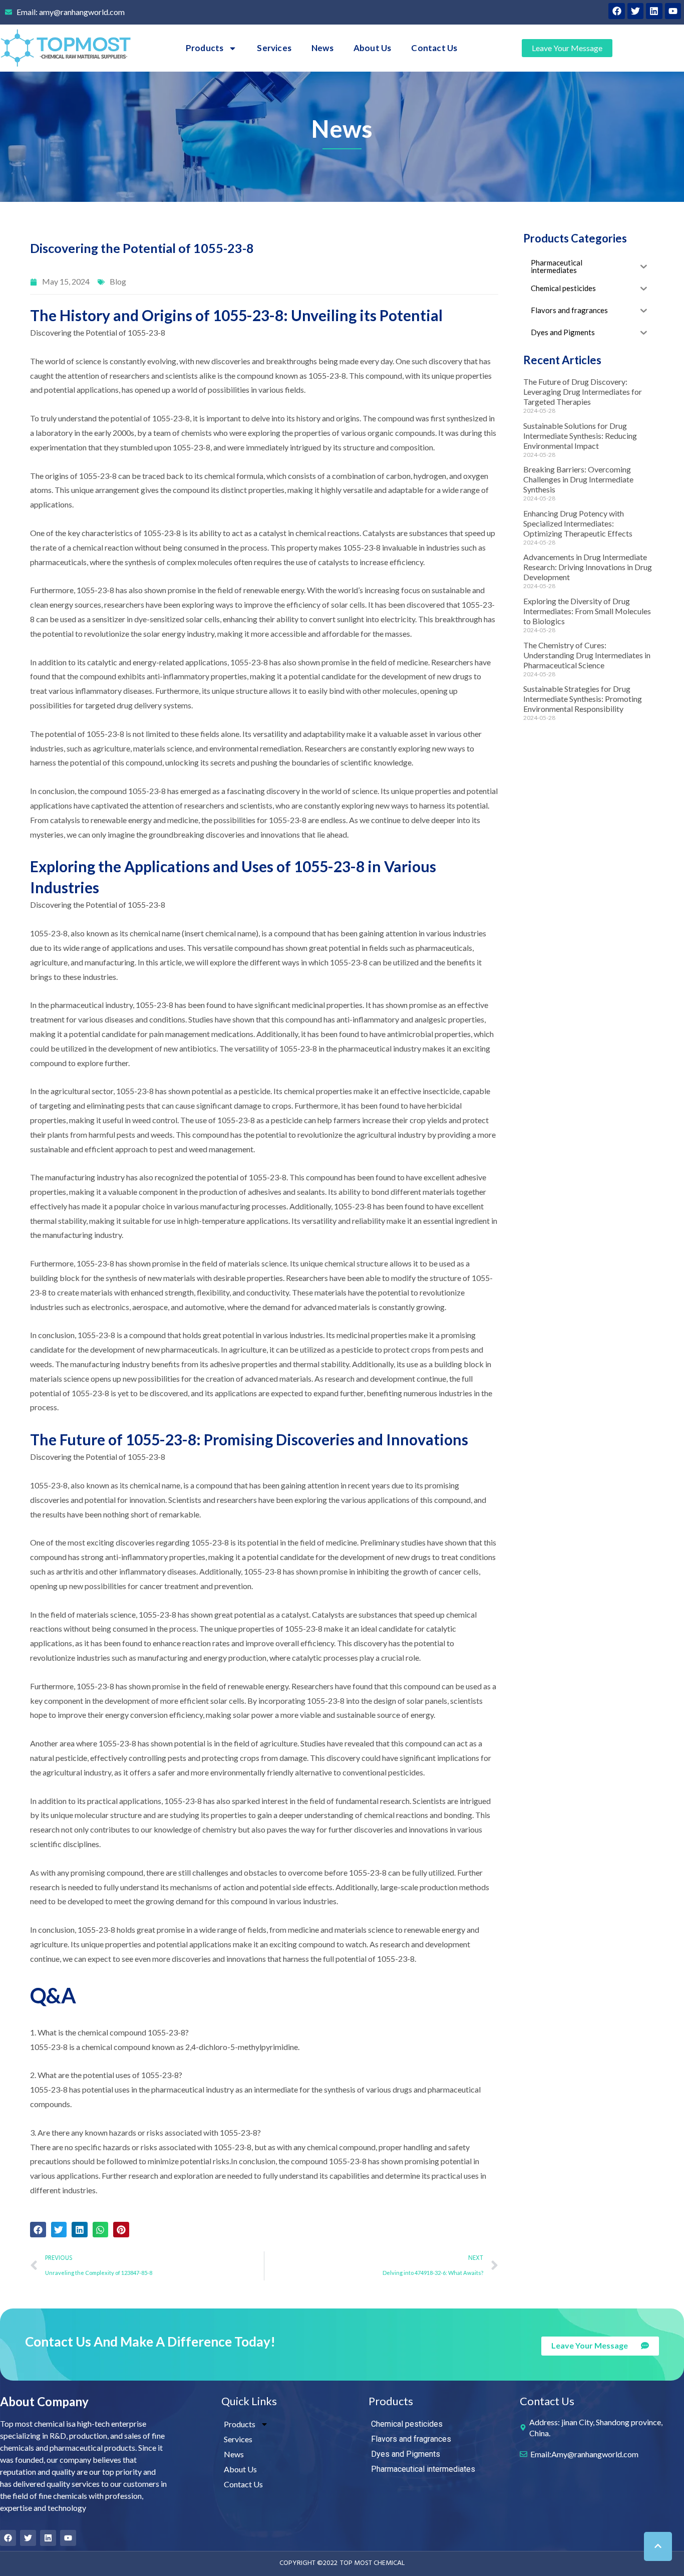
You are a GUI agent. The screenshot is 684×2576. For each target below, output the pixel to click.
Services (274, 48)
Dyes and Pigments (406, 2454)
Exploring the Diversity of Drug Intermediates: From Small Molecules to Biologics (587, 611)
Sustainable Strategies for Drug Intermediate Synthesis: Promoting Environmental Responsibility (583, 699)
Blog (118, 281)
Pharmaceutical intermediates (423, 2469)
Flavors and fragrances (411, 2439)
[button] (38, 2230)
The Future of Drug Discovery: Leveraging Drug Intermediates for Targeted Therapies (583, 392)
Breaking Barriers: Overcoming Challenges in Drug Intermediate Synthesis (578, 479)
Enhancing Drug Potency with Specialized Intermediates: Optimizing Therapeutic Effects (578, 523)
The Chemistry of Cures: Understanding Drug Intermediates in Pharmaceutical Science (587, 655)
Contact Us (434, 48)
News (322, 48)
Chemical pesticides (407, 2424)
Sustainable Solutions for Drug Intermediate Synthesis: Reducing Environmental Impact (580, 436)
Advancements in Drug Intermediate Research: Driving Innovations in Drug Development (588, 567)
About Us (373, 48)
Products (205, 48)
